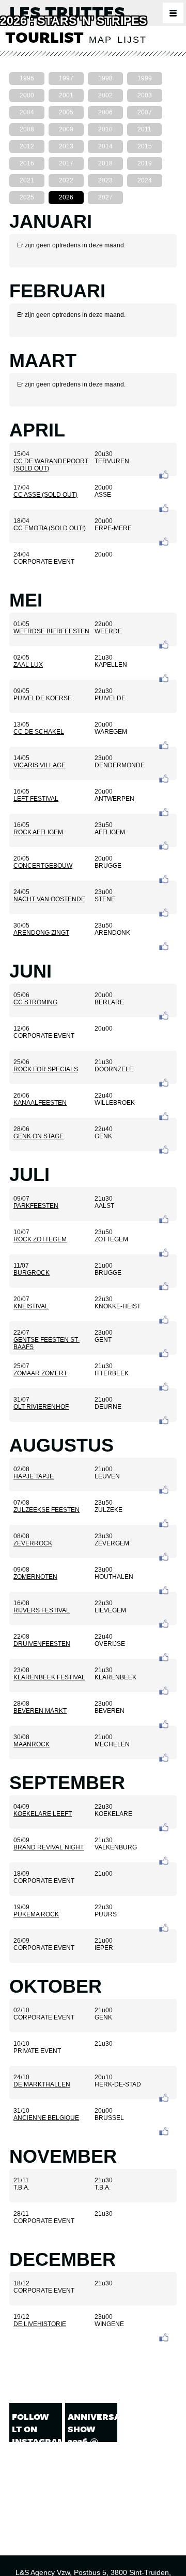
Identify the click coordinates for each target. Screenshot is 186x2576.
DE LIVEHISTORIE (40, 2324)
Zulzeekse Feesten (47, 1510)
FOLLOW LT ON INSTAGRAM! (36, 2429)
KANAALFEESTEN (40, 1103)
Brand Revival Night (49, 1847)
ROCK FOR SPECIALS (46, 1069)
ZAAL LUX (28, 665)
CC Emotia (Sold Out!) (50, 528)
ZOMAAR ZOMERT (40, 1373)
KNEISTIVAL (31, 1306)
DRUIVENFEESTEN (42, 1644)
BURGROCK (32, 1273)
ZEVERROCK (33, 1543)
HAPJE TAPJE (34, 1476)
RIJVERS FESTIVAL (42, 1610)
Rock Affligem (38, 832)
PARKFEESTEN (36, 1206)
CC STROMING (35, 1002)
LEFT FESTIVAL (36, 799)
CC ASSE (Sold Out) (45, 495)
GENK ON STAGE (38, 1136)
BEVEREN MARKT (40, 1711)
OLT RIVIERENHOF (41, 1407)
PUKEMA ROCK (36, 1914)
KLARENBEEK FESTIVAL (49, 1677)
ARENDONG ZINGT (41, 933)
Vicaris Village (40, 765)
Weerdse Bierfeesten (51, 631)
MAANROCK (32, 1744)
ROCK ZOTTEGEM (40, 1239)
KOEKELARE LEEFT (43, 1814)
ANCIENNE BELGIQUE (46, 2118)
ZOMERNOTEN (35, 1577)
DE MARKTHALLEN (42, 2084)
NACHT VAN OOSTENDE (49, 899)
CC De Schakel (39, 732)
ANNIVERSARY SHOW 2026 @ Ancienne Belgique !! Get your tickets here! (91, 2466)
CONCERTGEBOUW (43, 866)
